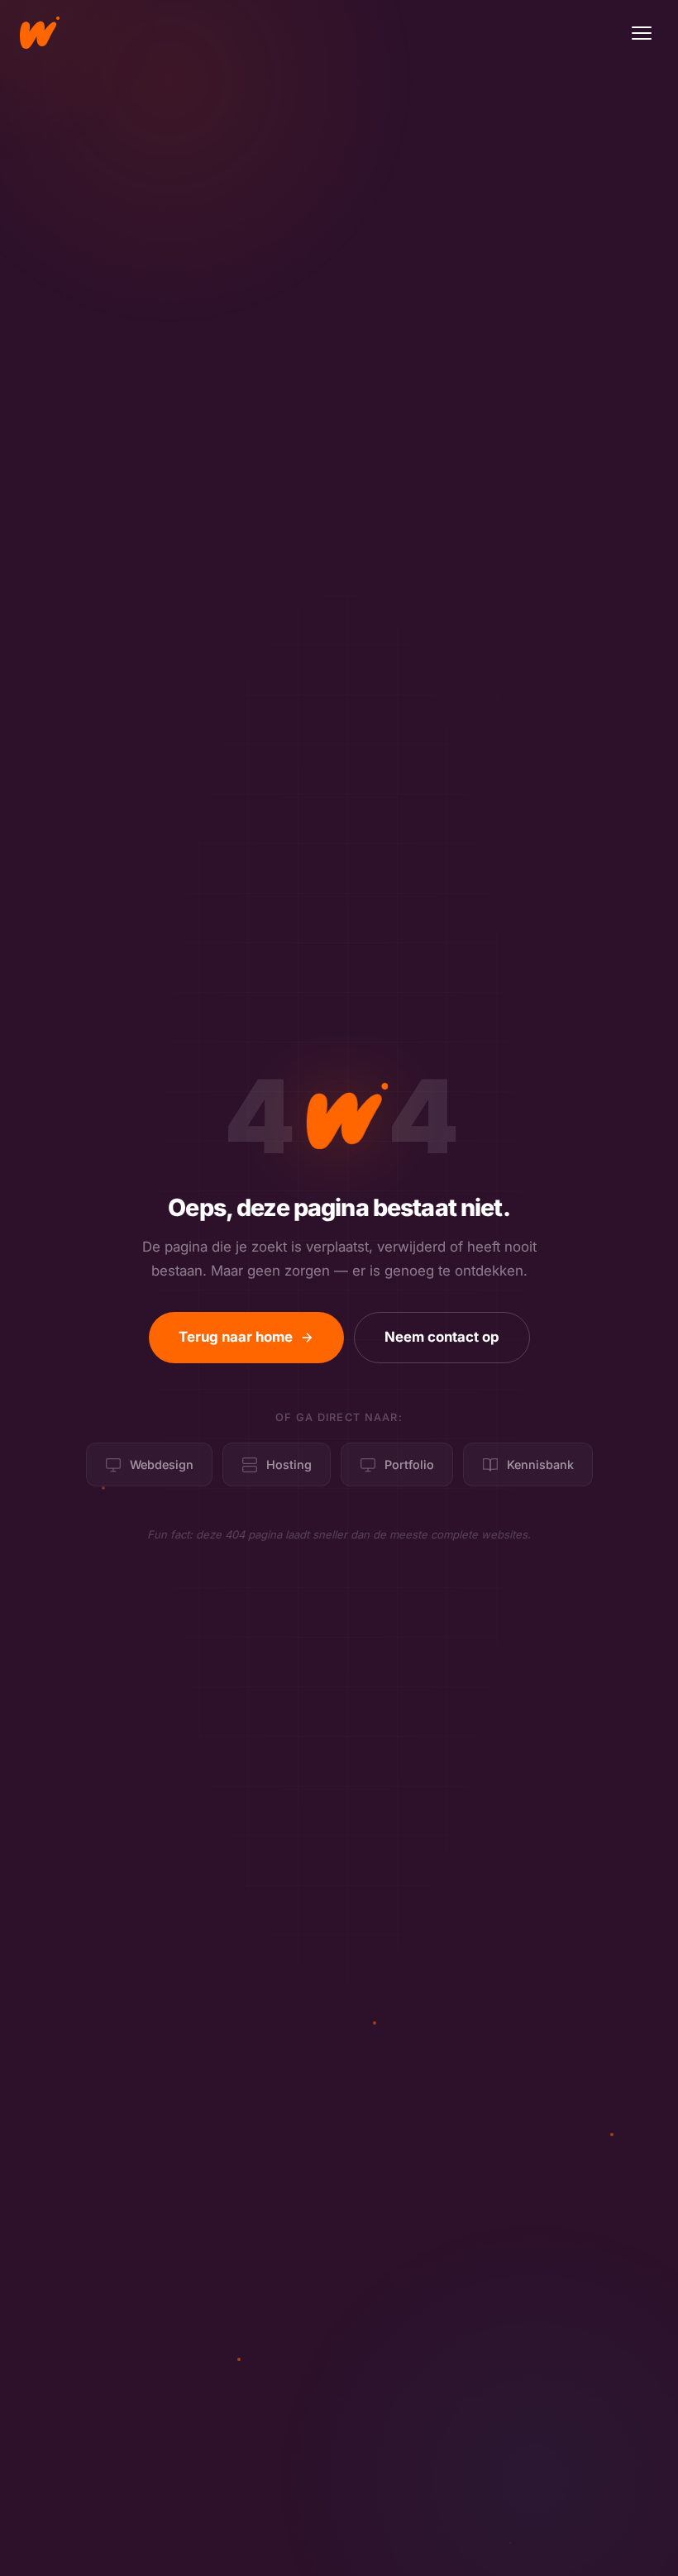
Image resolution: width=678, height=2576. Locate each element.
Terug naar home (236, 1337)
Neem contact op (442, 1337)
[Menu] (642, 33)
